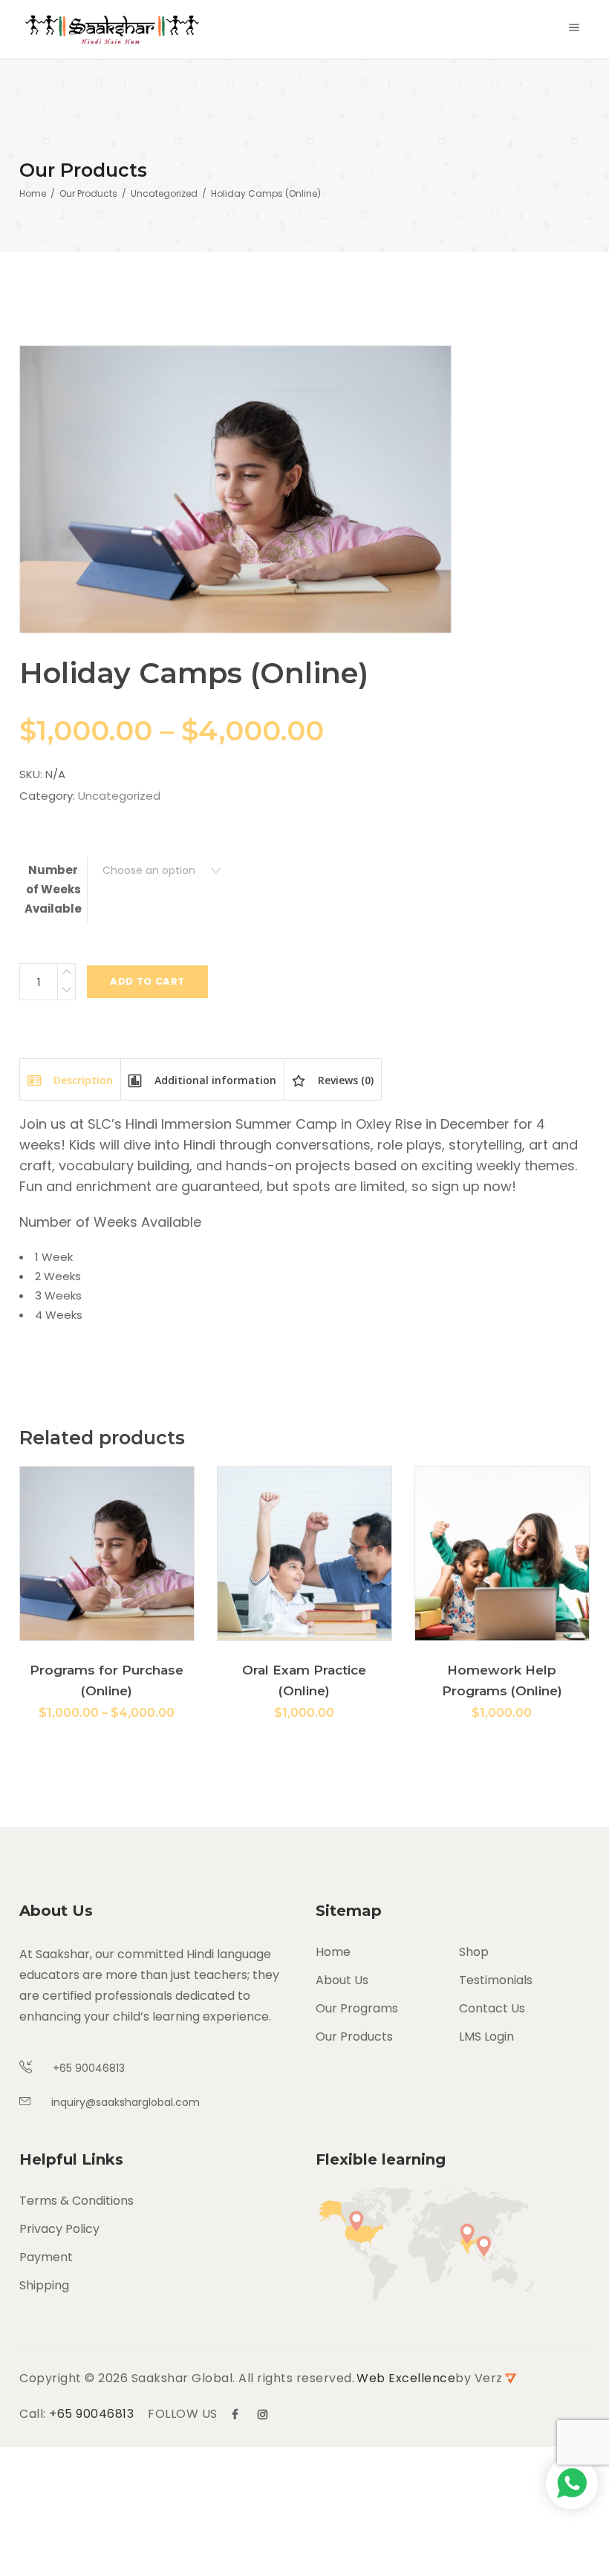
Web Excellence (406, 2378)
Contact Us (492, 2008)
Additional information (214, 1080)
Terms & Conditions (76, 2201)
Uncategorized (164, 193)
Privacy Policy (59, 2229)
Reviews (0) (344, 1080)
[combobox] (162, 871)
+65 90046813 (91, 2414)
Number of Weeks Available (53, 889)
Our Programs (357, 2008)
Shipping (44, 2285)
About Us (342, 1980)
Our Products (88, 193)
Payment (46, 2257)
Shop (474, 1952)
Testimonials (496, 1980)
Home (33, 193)
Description (82, 1080)
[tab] (70, 1079)
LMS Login (486, 2037)
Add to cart (147, 981)
